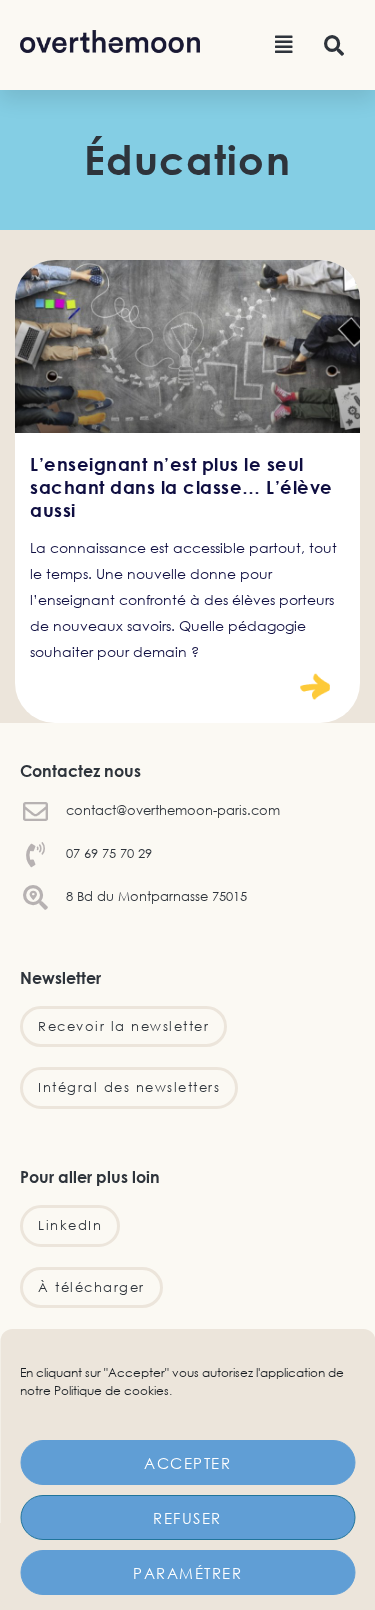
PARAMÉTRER (187, 1573)
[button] (284, 45)
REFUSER (187, 1518)
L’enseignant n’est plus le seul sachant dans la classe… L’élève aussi (181, 487)
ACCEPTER (187, 1463)
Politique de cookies (111, 1390)
